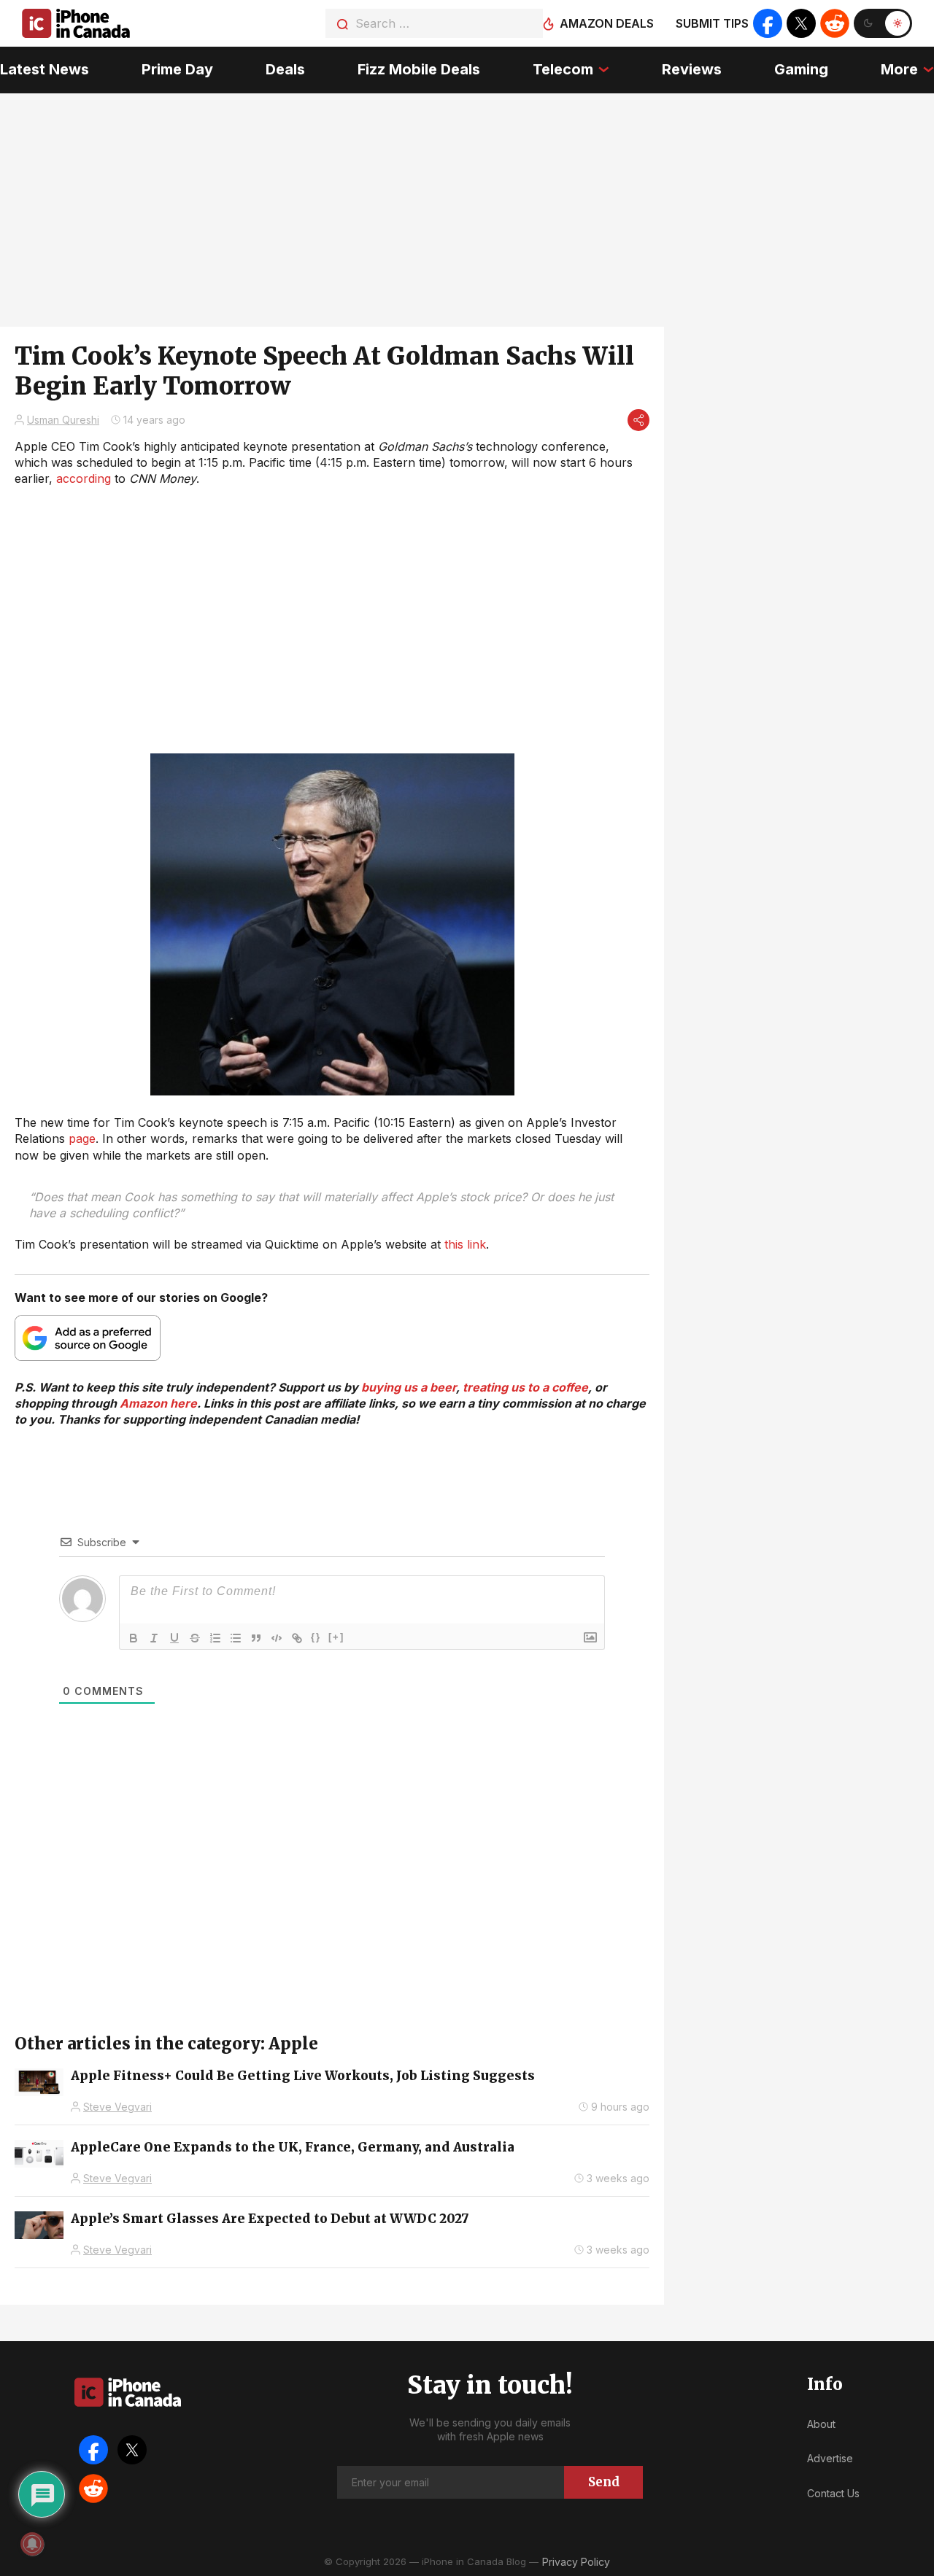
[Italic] (154, 1638)
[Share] (638, 420)
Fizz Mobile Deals (419, 69)
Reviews (692, 69)
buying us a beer (409, 1387)
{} (316, 1637)
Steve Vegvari (117, 2107)
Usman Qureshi (63, 420)
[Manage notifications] (32, 2544)
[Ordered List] (215, 1638)
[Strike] (195, 1638)
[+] (336, 1637)
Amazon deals (607, 23)
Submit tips (712, 23)
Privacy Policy (576, 2562)
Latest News (45, 69)
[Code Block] (277, 1638)
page (82, 1138)
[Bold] (134, 1638)
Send (604, 2482)
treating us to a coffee (525, 1387)
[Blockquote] (256, 1638)
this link (465, 1244)
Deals (285, 69)
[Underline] (174, 1638)
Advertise (830, 2458)
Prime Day (177, 69)
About (821, 2424)
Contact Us (833, 2493)
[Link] (297, 1638)
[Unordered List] (236, 1638)
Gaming (801, 69)
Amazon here (158, 1403)
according (84, 478)
